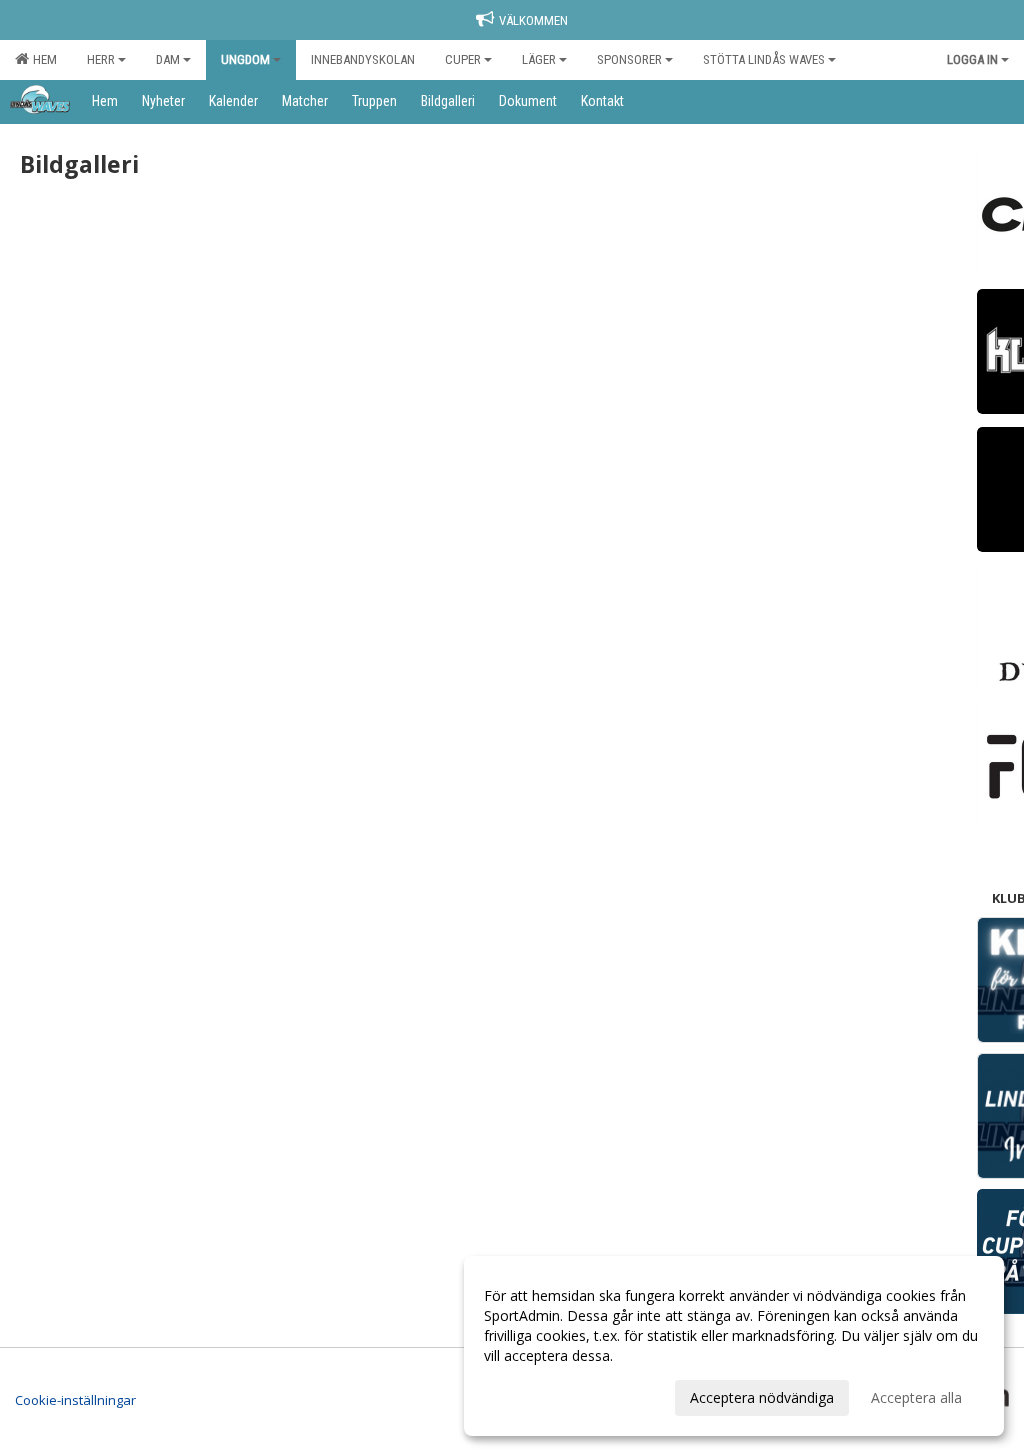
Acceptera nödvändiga (762, 1397)
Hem (42, 59)
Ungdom (245, 59)
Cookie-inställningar (75, 1400)
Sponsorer (629, 59)
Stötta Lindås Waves (764, 59)
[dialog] (734, 1346)
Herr (101, 59)
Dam (168, 59)
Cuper (463, 59)
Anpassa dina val (538, 1395)
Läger (539, 59)
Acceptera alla (916, 1397)
